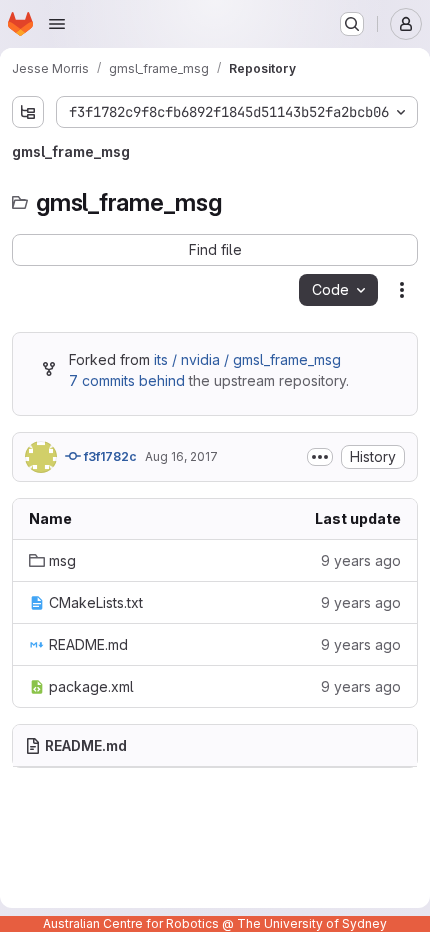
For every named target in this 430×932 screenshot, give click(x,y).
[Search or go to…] (352, 24)
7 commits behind (127, 380)
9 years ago (361, 560)
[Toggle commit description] (320, 457)
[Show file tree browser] (28, 112)
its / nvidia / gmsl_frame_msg (247, 359)
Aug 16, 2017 (181, 456)
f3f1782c (109, 456)
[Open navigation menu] (57, 24)
